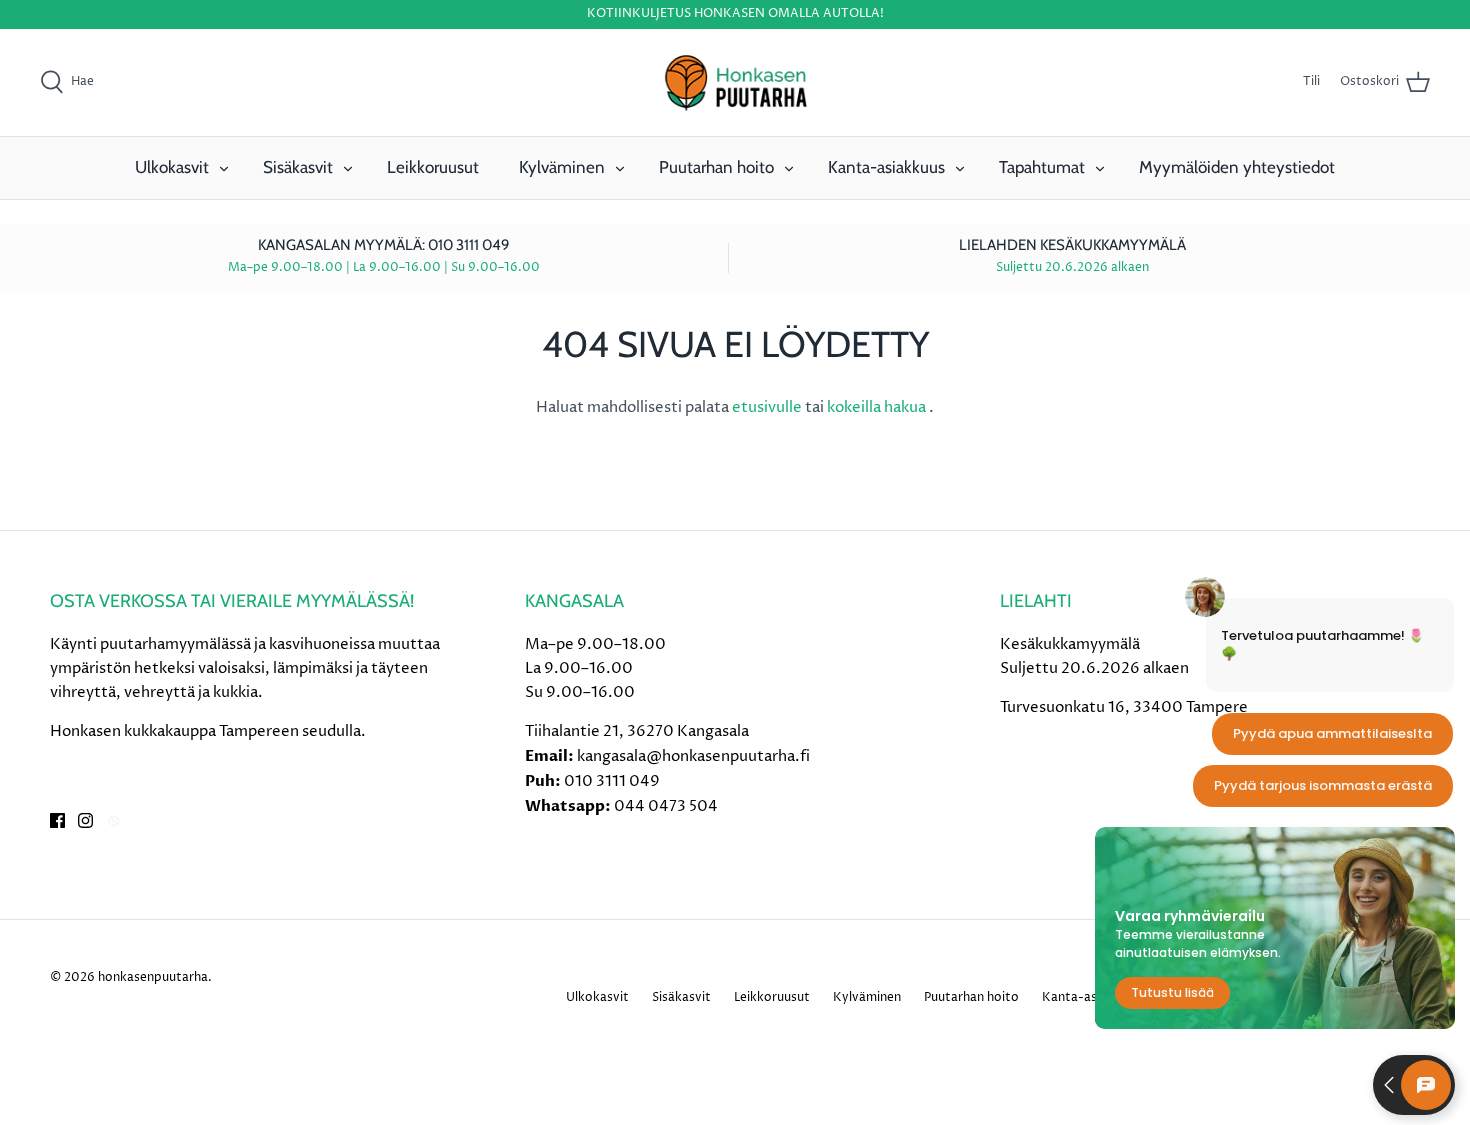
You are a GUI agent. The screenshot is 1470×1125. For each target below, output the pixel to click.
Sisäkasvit (298, 167)
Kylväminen (562, 167)
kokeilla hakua (878, 407)
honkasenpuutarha (153, 977)
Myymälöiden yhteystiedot (1237, 167)
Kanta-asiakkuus (886, 167)
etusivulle (768, 407)
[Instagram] (85, 820)
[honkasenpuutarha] (735, 83)
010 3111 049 (612, 781)
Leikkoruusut (433, 167)
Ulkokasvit (172, 167)
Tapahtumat (1042, 167)
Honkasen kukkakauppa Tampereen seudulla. (208, 731)
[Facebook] (57, 820)
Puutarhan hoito (716, 167)
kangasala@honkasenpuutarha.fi (693, 756)
